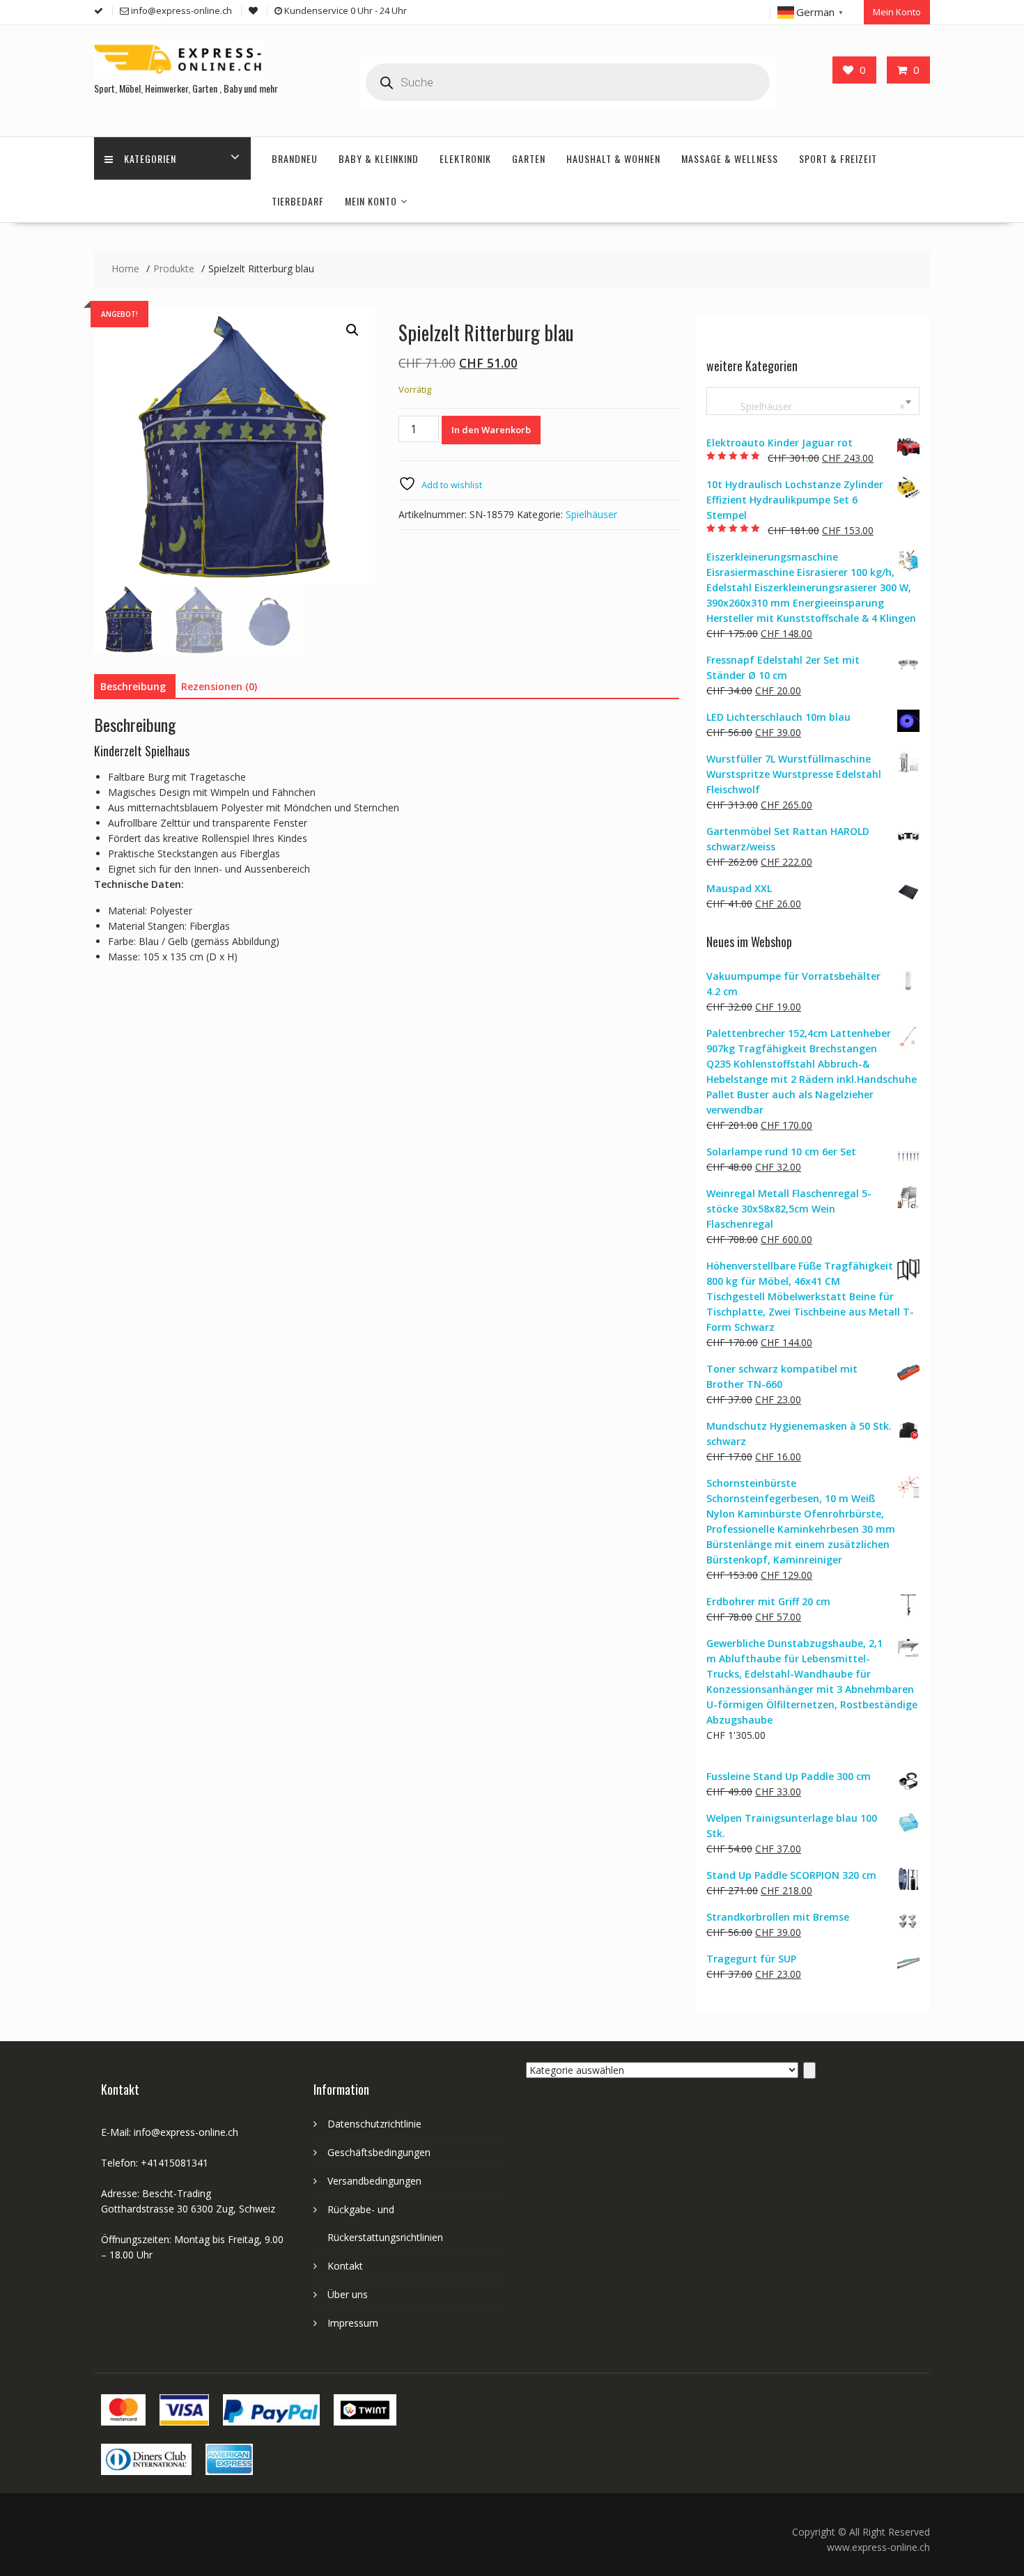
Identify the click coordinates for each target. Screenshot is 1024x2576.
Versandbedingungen (374, 2181)
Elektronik (465, 158)
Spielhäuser (591, 514)
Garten (529, 158)
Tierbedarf (298, 201)
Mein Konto (897, 12)
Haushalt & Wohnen (613, 158)
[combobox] (813, 401)
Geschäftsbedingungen (379, 2152)
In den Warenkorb (491, 430)
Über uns (348, 2294)
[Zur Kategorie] (809, 2070)
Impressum (353, 2323)
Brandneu (295, 158)
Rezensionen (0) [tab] (219, 686)
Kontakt (345, 2266)
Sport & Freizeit (838, 158)
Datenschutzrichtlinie (374, 2124)
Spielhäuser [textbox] (810, 406)
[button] (352, 330)
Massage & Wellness (730, 158)
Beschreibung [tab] (133, 686)
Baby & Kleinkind (379, 158)
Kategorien (150, 158)
